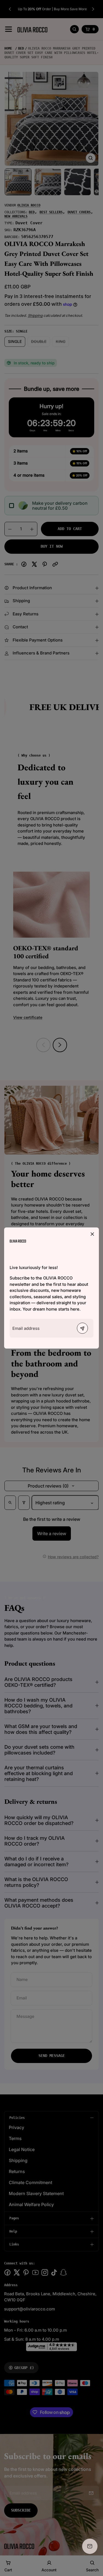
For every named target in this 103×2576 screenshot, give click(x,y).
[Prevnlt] (82, 1328)
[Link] (18, 1241)
